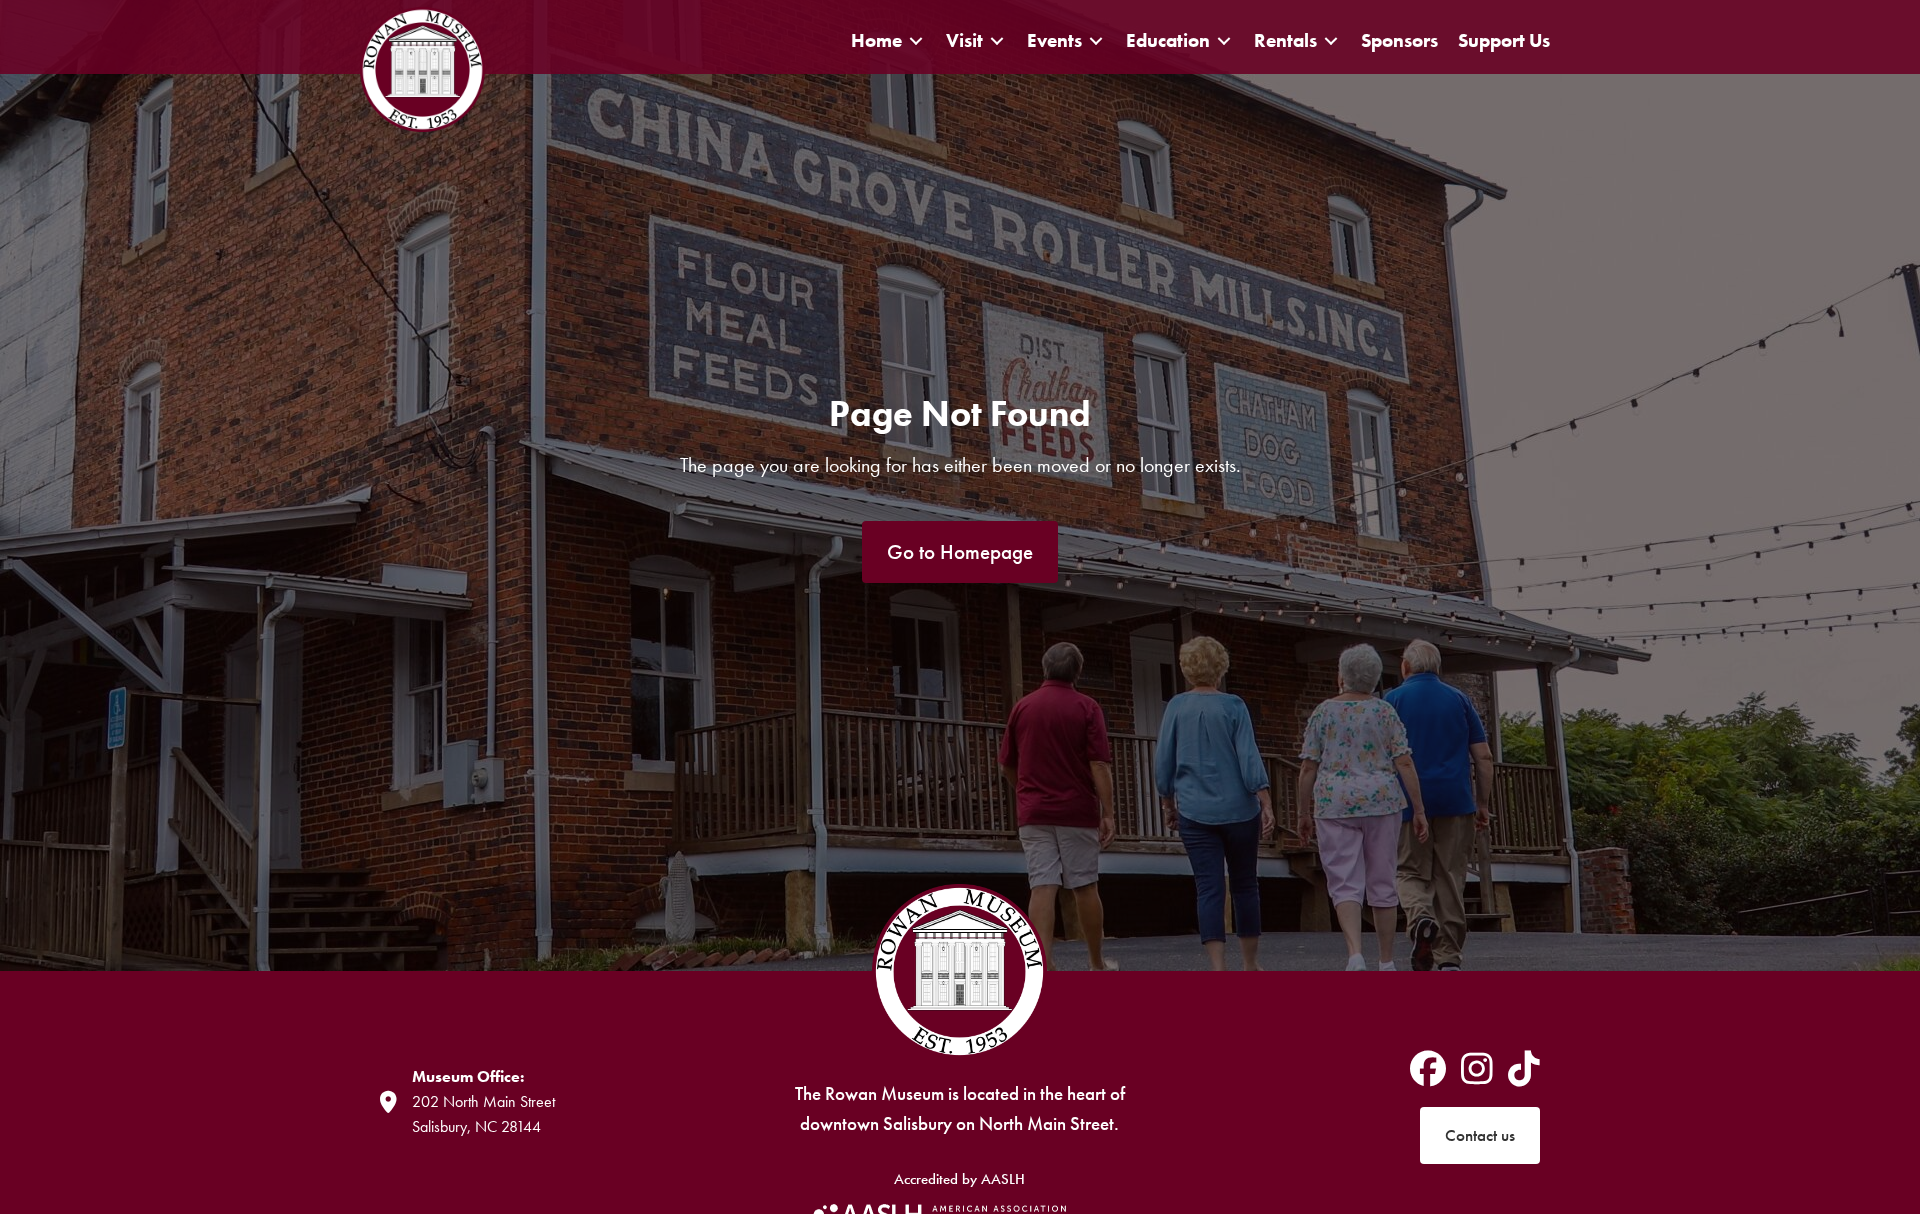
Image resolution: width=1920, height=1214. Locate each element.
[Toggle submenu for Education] (1224, 40)
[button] (960, 552)
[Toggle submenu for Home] (916, 40)
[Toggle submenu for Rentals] (1331, 40)
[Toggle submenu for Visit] (997, 40)
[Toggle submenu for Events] (1096, 40)
